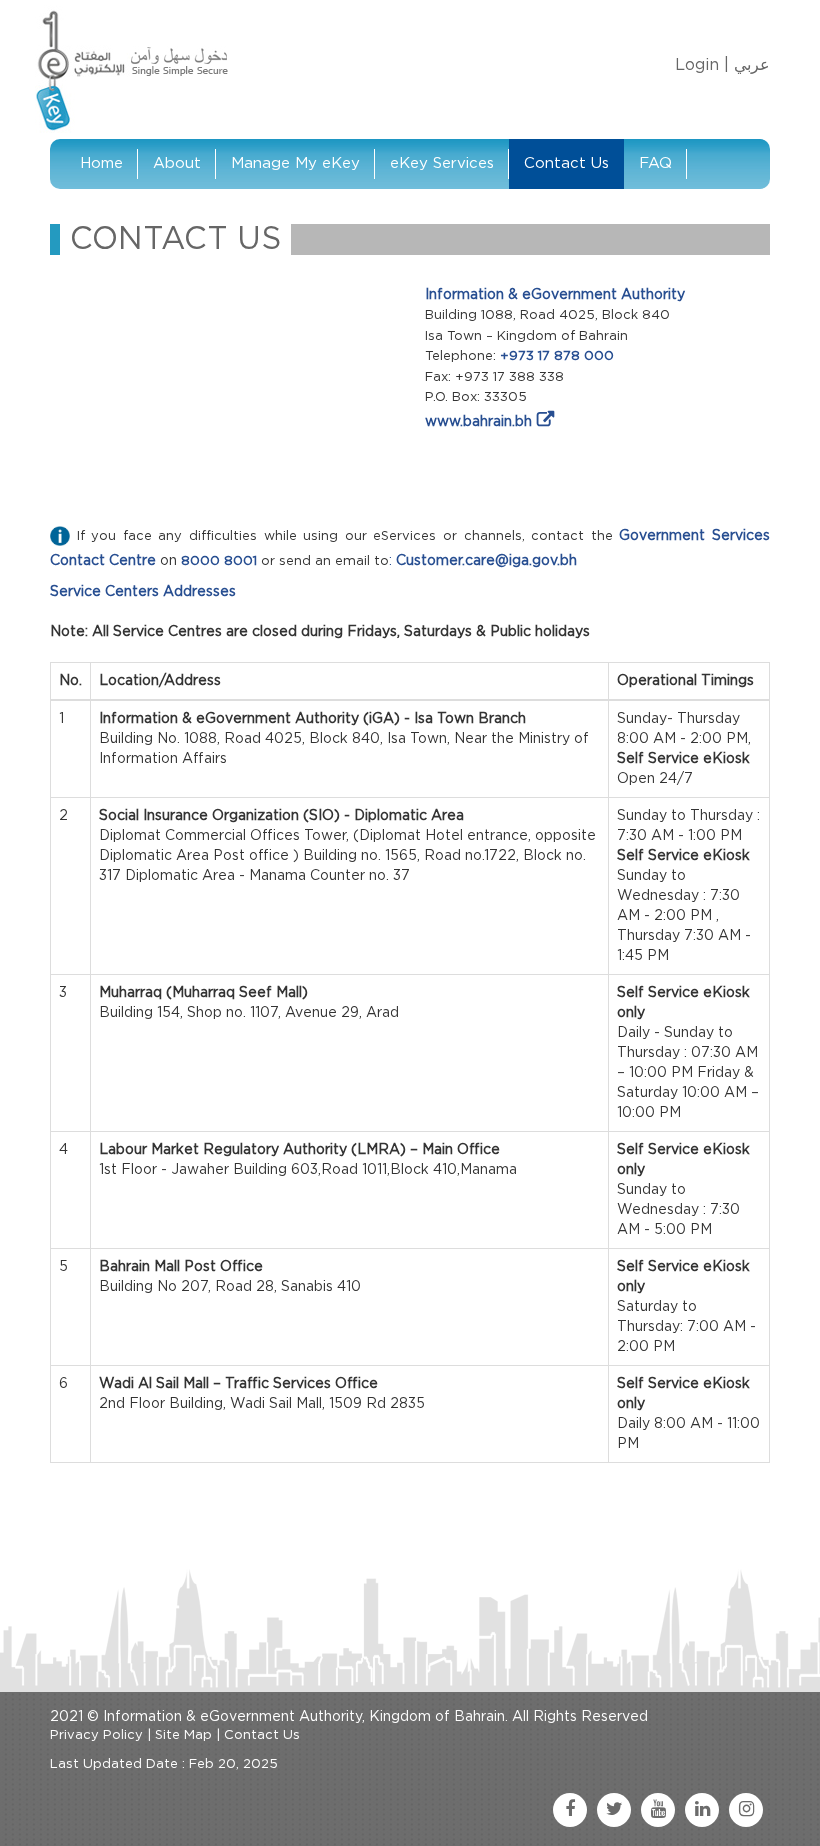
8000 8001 (219, 561)
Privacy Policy (96, 1735)
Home (101, 163)
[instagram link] (746, 1810)
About (177, 163)
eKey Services (442, 163)
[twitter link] (614, 1810)
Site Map (183, 1735)
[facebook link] (570, 1810)
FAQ (655, 163)
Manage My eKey (295, 163)
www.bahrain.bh (478, 422)
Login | (702, 65)
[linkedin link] (702, 1810)
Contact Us (566, 163)
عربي (752, 65)
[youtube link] (658, 1810)
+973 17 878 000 (557, 356)
